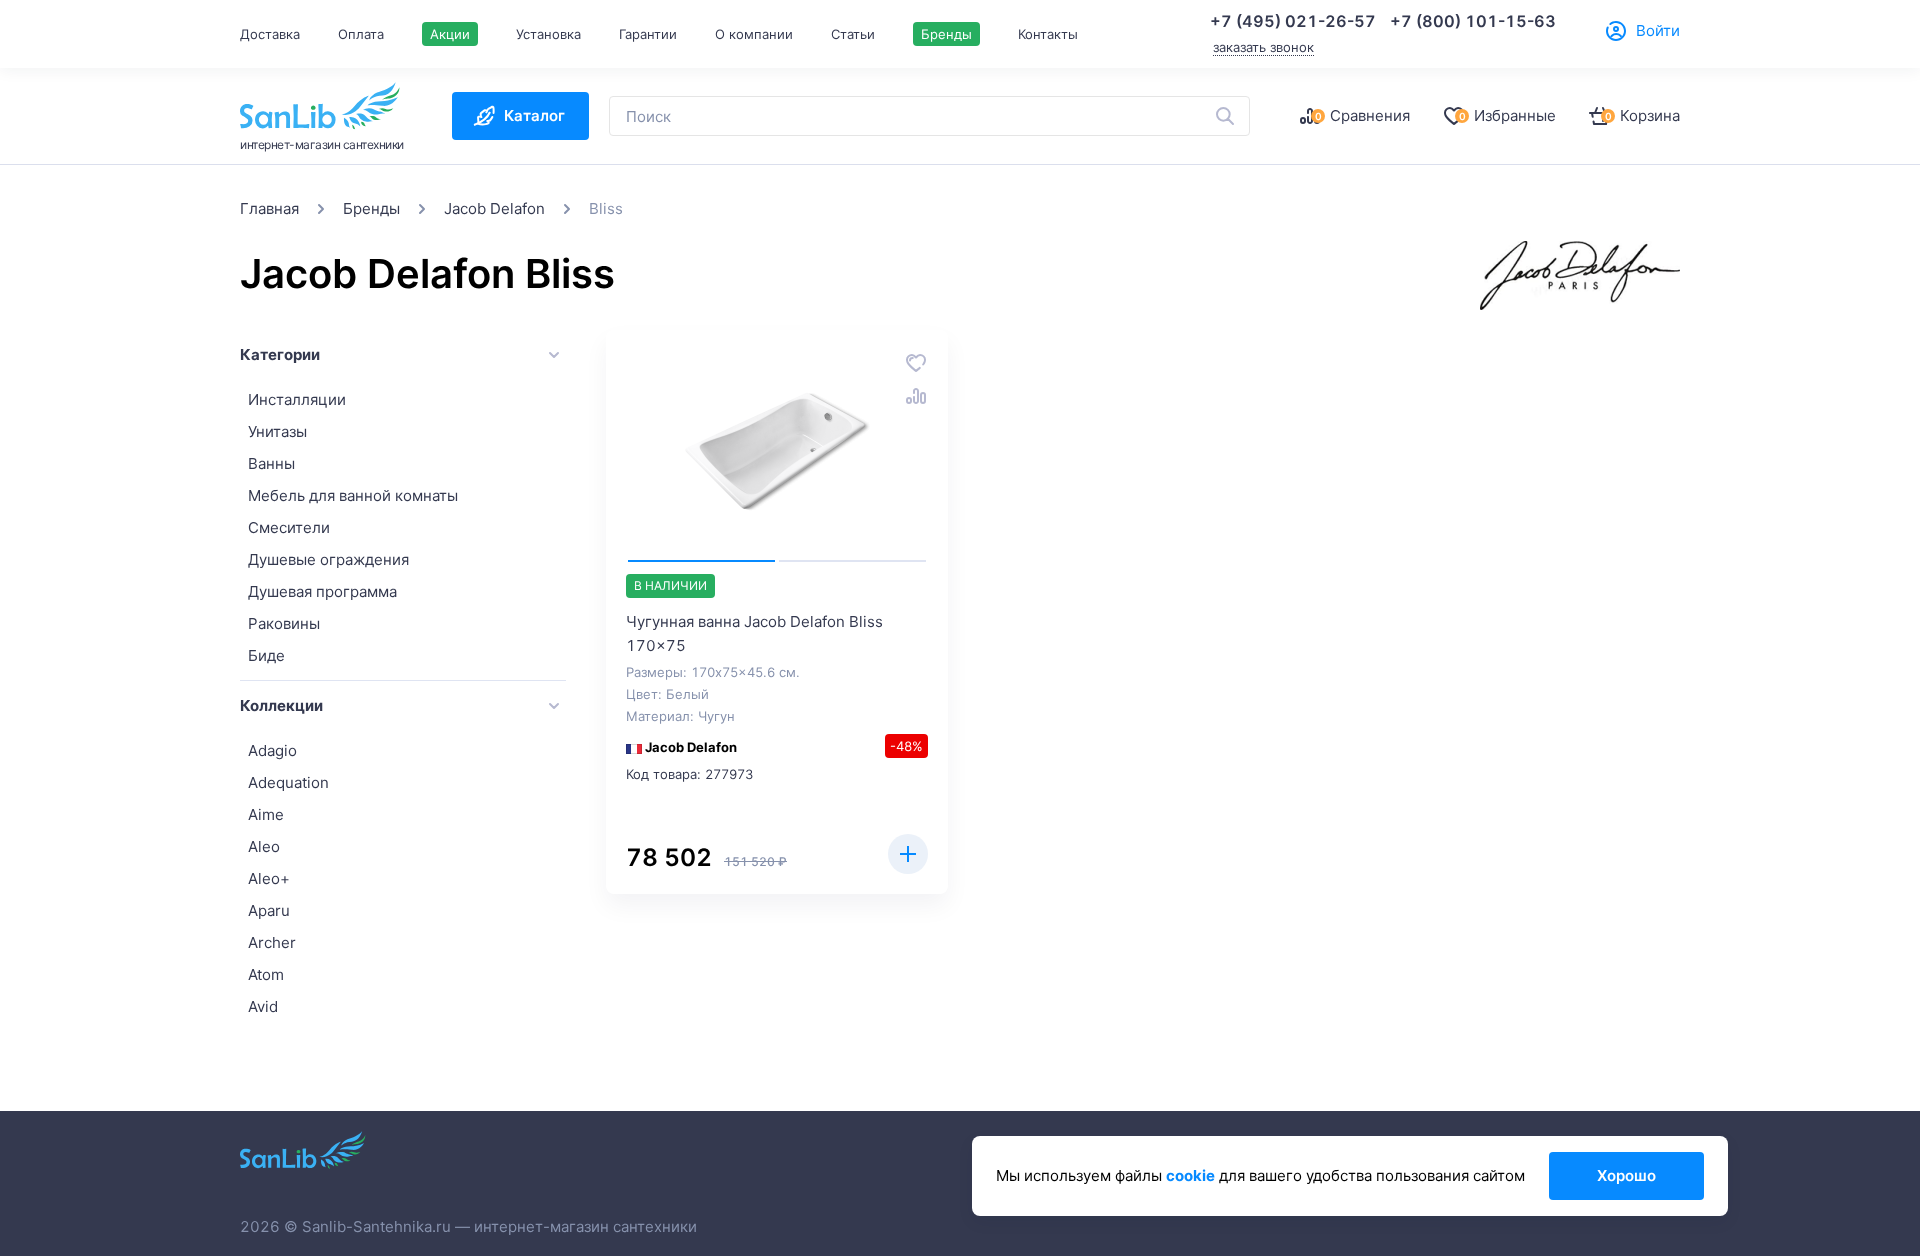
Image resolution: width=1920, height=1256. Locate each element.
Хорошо (1626, 1175)
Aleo (264, 846)
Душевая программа (322, 591)
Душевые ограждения (328, 559)
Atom (266, 974)
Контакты (1048, 34)
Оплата (361, 34)
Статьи (853, 34)
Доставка (270, 34)
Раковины (284, 623)
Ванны (271, 463)
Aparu (269, 910)
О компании (754, 34)
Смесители (289, 527)
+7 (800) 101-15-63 (1473, 21)
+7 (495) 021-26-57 (1293, 21)
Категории (280, 354)
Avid (263, 1006)
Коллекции (281, 705)
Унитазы (277, 431)
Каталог (534, 115)
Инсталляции (297, 399)
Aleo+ (269, 878)
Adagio (272, 750)
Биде (266, 655)
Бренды (946, 34)
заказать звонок (1263, 47)
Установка (548, 34)
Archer (272, 942)
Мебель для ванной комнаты (353, 495)
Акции (450, 34)
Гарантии (648, 34)
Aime (266, 814)
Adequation (288, 782)
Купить (908, 854)
